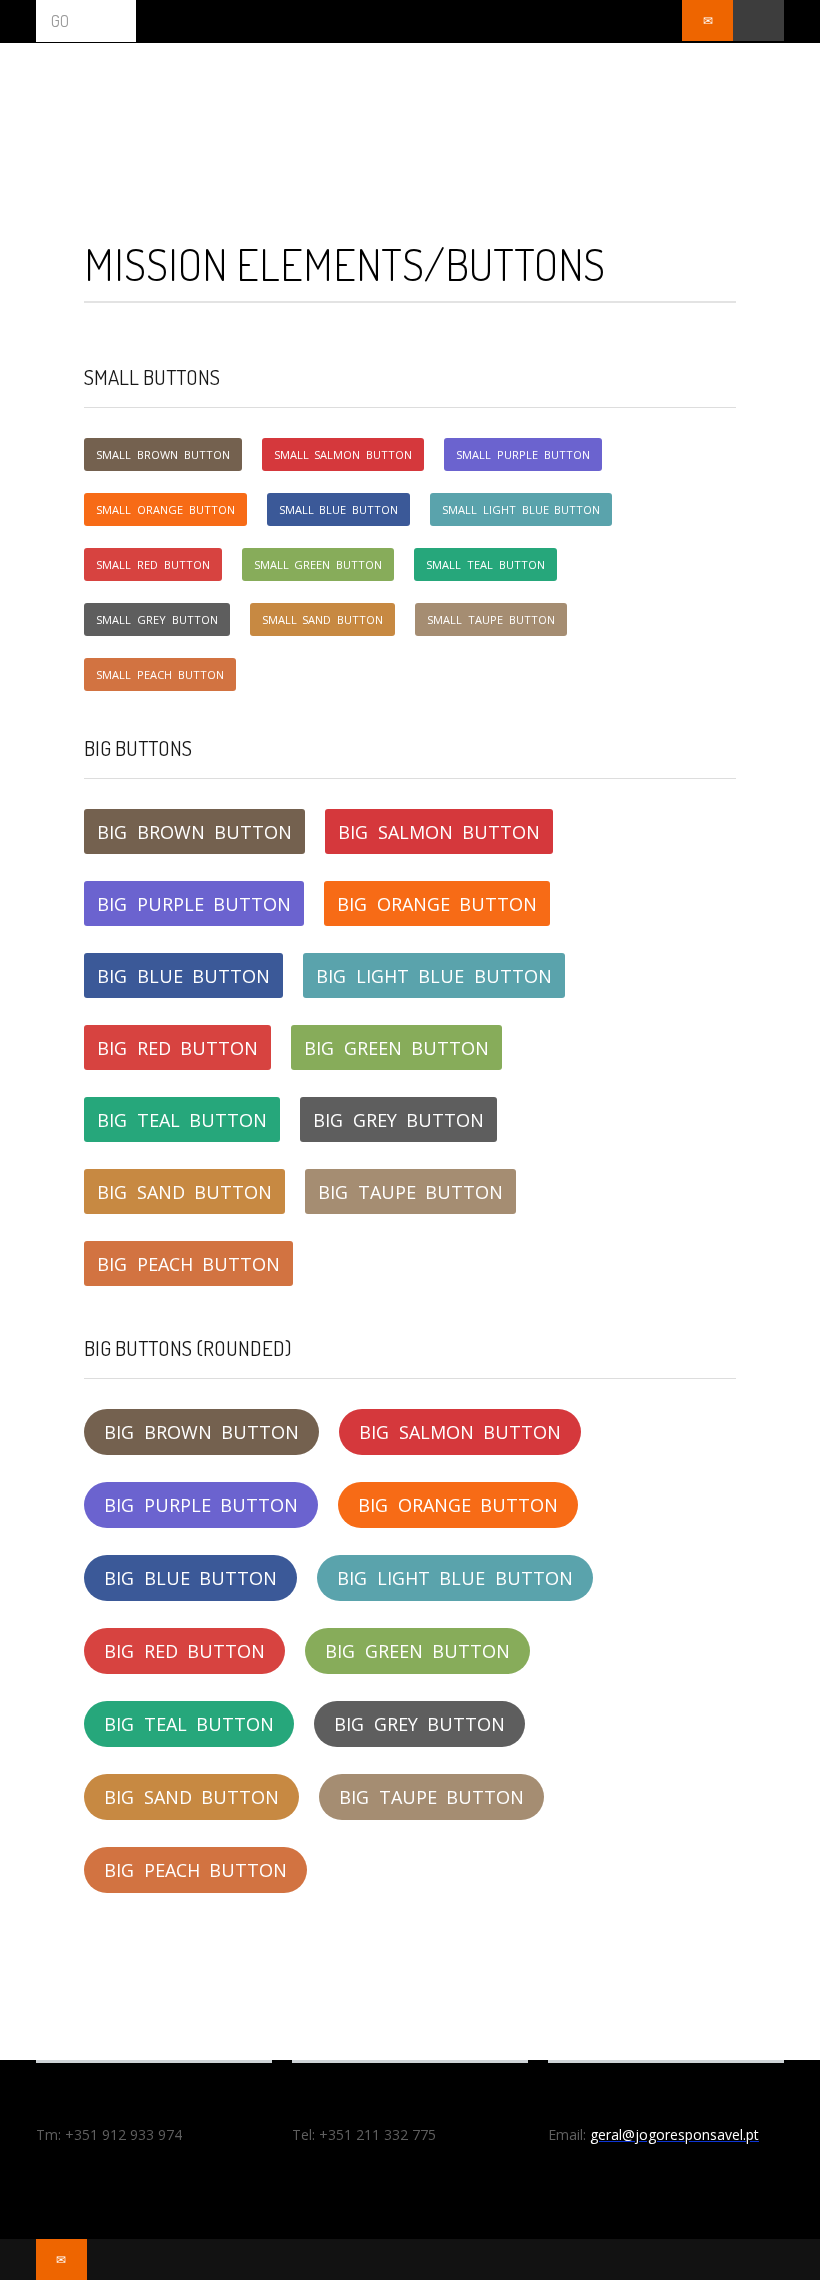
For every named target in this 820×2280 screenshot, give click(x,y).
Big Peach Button (188, 1264)
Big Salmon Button (439, 832)
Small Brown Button (163, 454)
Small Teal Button (485, 564)
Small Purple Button (523, 454)
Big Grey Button (398, 1120)
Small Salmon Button (343, 454)
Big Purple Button (194, 904)
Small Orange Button (165, 509)
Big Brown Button (194, 832)
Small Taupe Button (491, 619)
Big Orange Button (437, 904)
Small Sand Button (323, 619)
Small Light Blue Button (521, 509)
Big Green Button (396, 1048)
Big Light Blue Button (434, 976)
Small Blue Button (339, 509)
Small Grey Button (157, 619)
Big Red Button (177, 1048)
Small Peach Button (160, 674)
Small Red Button (153, 564)
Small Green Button (318, 564)
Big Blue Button (183, 976)
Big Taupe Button (410, 1192)
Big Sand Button (184, 1192)
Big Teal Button (182, 1120)
